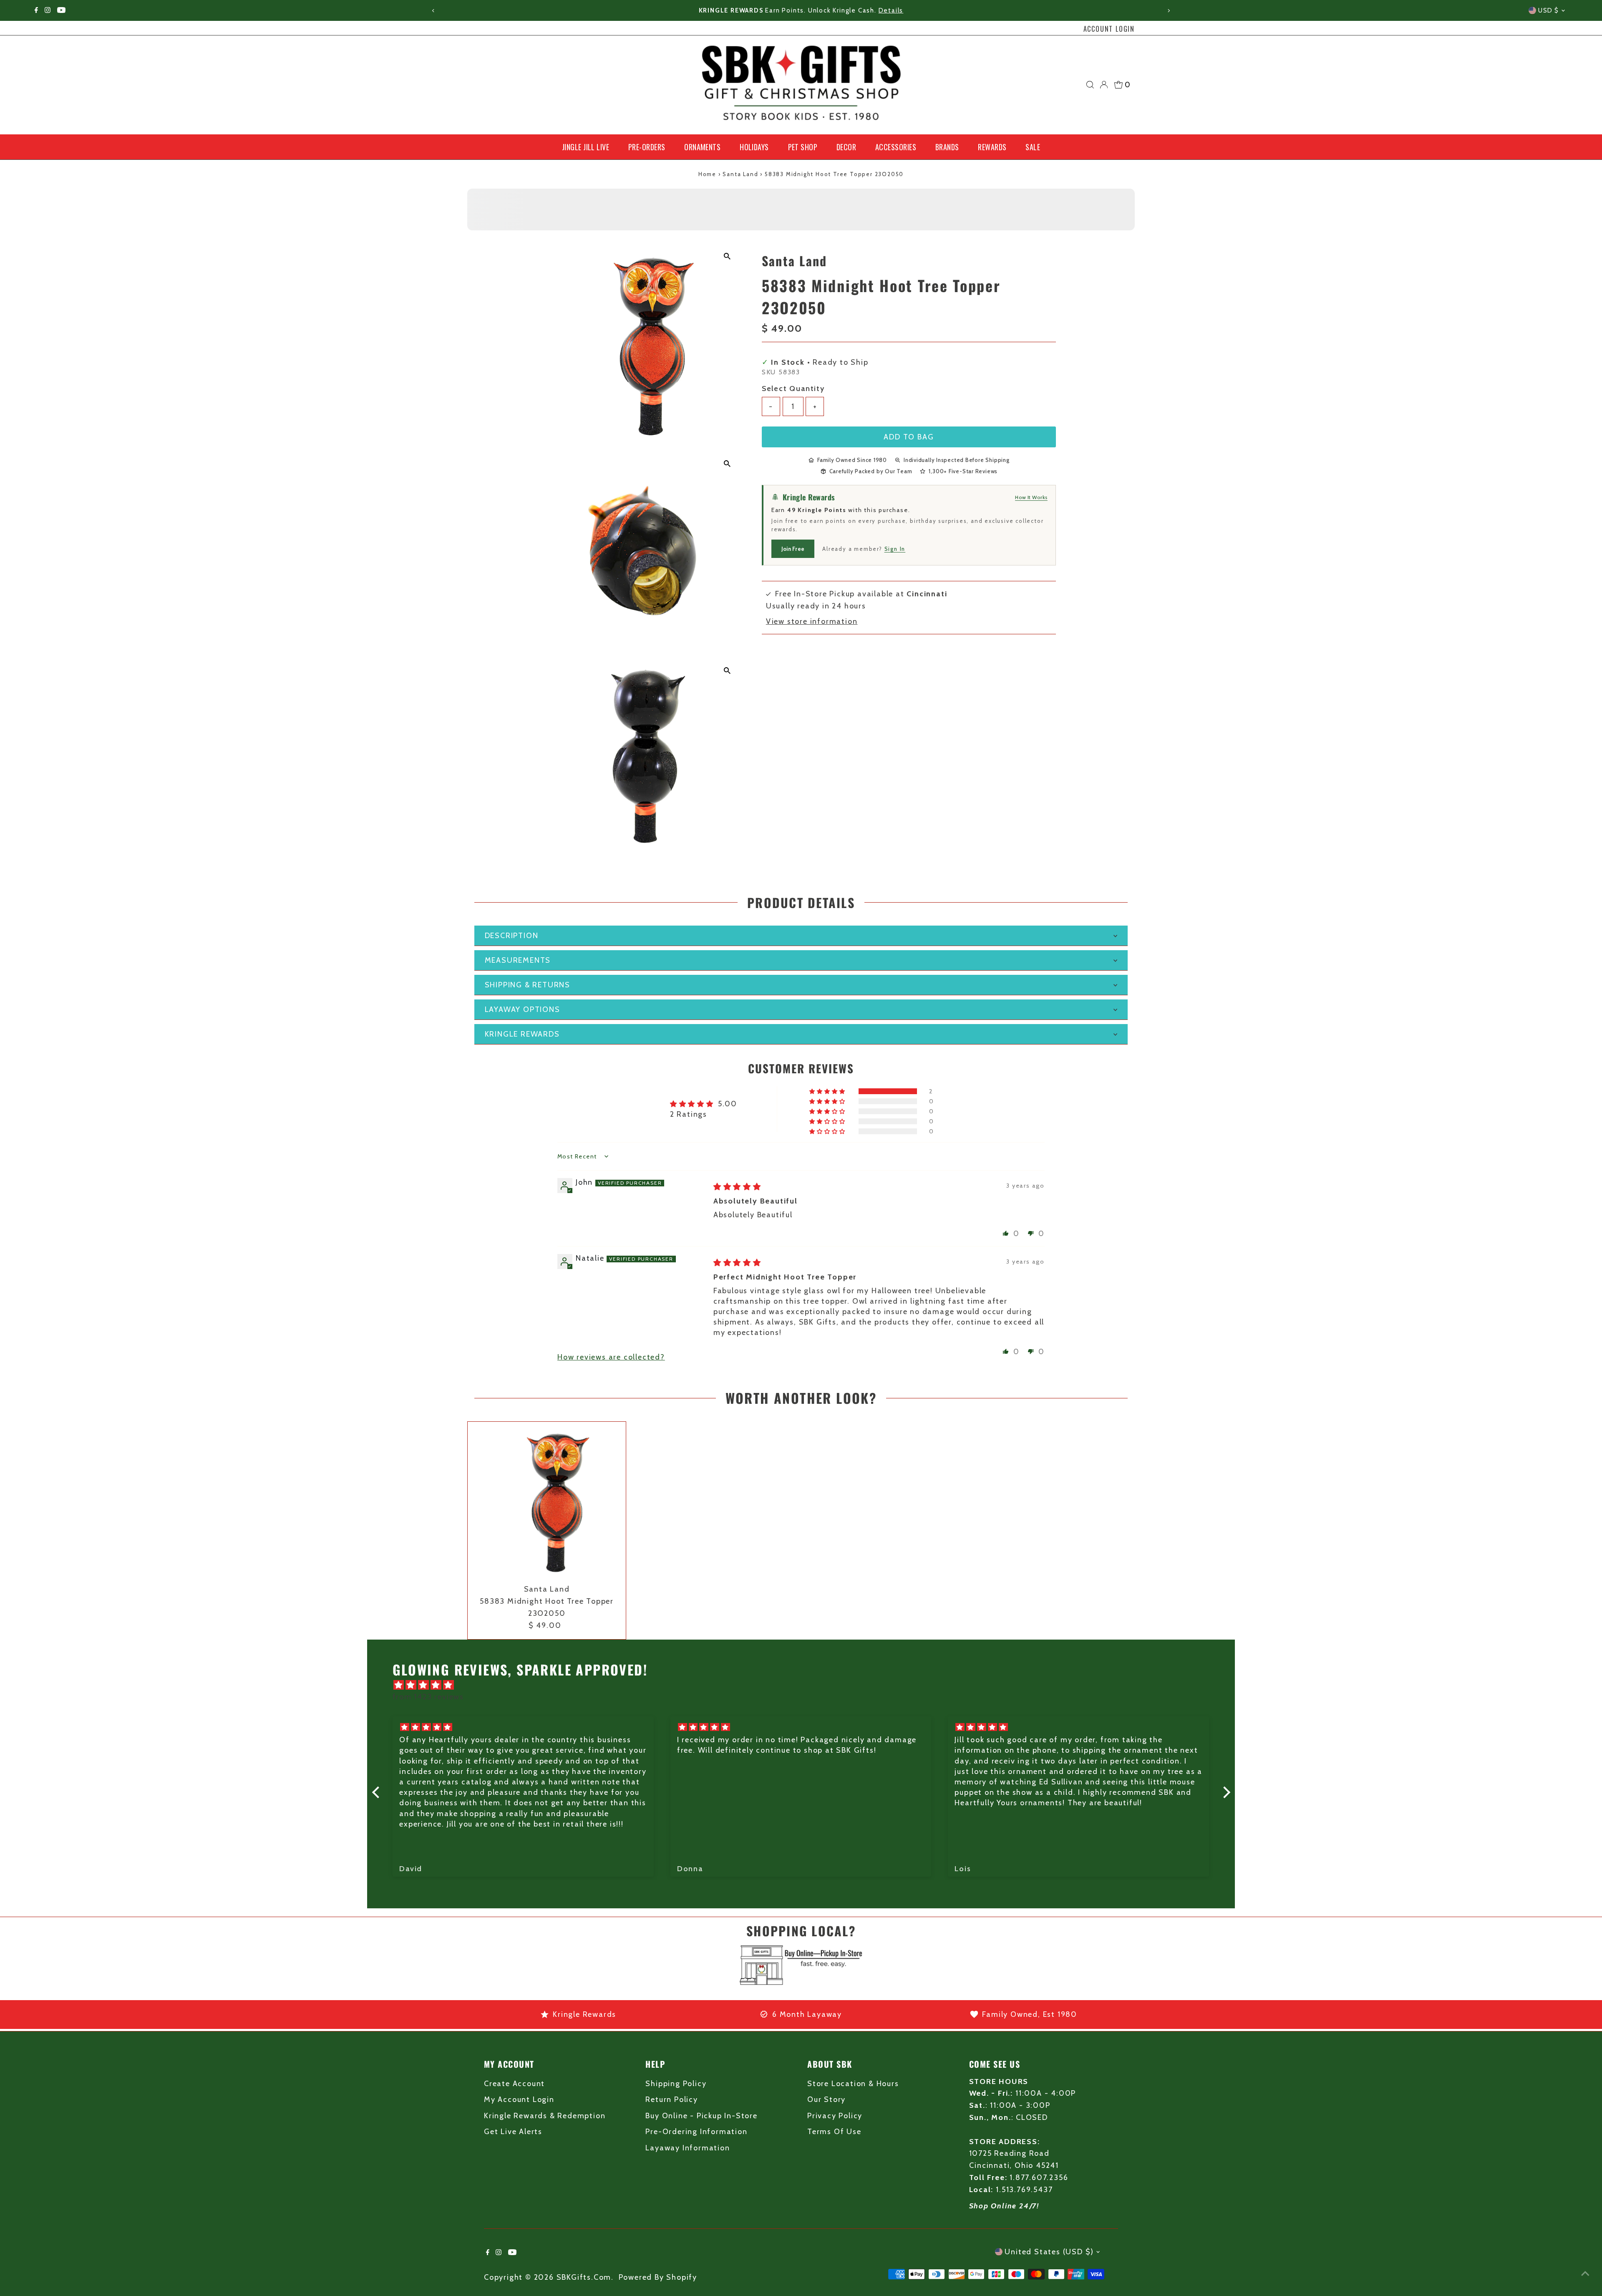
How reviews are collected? (611, 1357)
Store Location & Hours (853, 2084)
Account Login (1109, 29)
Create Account (514, 2084)
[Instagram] (48, 10)
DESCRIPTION (512, 936)
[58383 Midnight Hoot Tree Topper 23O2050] (547, 1501)
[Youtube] (61, 10)
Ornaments (702, 147)
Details (885, 10)
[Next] (1168, 11)
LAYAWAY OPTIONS (523, 1009)
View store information (812, 621)
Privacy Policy (835, 2116)
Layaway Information (688, 2148)
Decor (846, 147)
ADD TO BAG (909, 437)
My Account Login (519, 2099)
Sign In (895, 549)
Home (707, 174)
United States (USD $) (1049, 2252)
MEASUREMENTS (518, 960)
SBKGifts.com (584, 2277)
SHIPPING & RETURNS (528, 985)
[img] (737, 1187)
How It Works (1031, 497)
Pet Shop (803, 147)
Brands (947, 147)
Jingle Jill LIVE (586, 147)
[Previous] (434, 11)
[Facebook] (36, 10)
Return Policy (671, 2099)
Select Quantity (793, 389)
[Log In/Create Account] (1104, 85)
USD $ (1549, 10)
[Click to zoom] (727, 256)
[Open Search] (1090, 85)
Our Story (826, 2099)
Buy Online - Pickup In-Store (701, 2116)
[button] (828, 1091)
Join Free (793, 549)
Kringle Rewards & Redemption (545, 2116)
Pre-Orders (647, 147)
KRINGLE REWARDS (522, 1034)
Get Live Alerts (513, 2132)
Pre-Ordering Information (696, 2132)
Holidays (754, 147)
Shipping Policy (676, 2084)
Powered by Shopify (658, 2277)
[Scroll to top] (1585, 2273)
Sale (1033, 147)
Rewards (992, 147)
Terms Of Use (834, 2132)
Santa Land (740, 174)
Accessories (896, 147)
